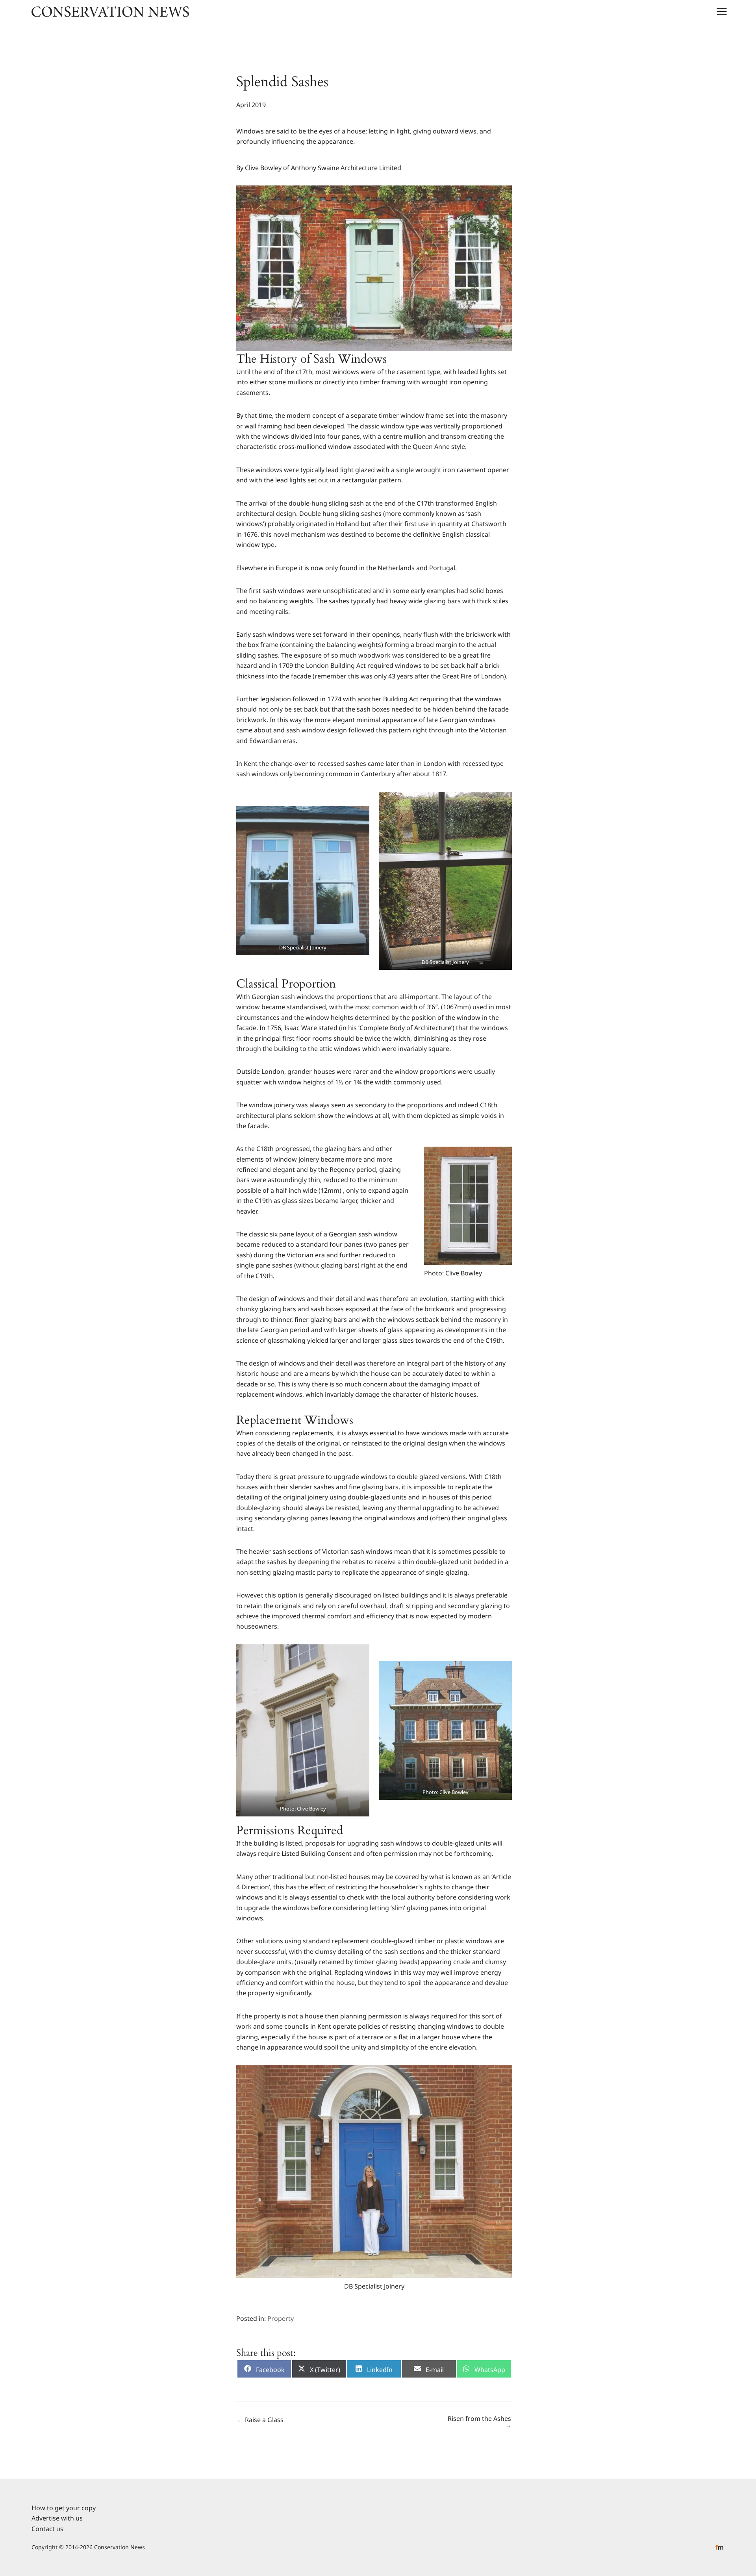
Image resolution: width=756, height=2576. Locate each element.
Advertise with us (57, 2518)
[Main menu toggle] (722, 11)
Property (281, 2318)
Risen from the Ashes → (479, 2422)
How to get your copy (64, 2508)
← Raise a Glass (260, 2420)
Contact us (47, 2528)
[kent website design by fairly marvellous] (720, 2547)
